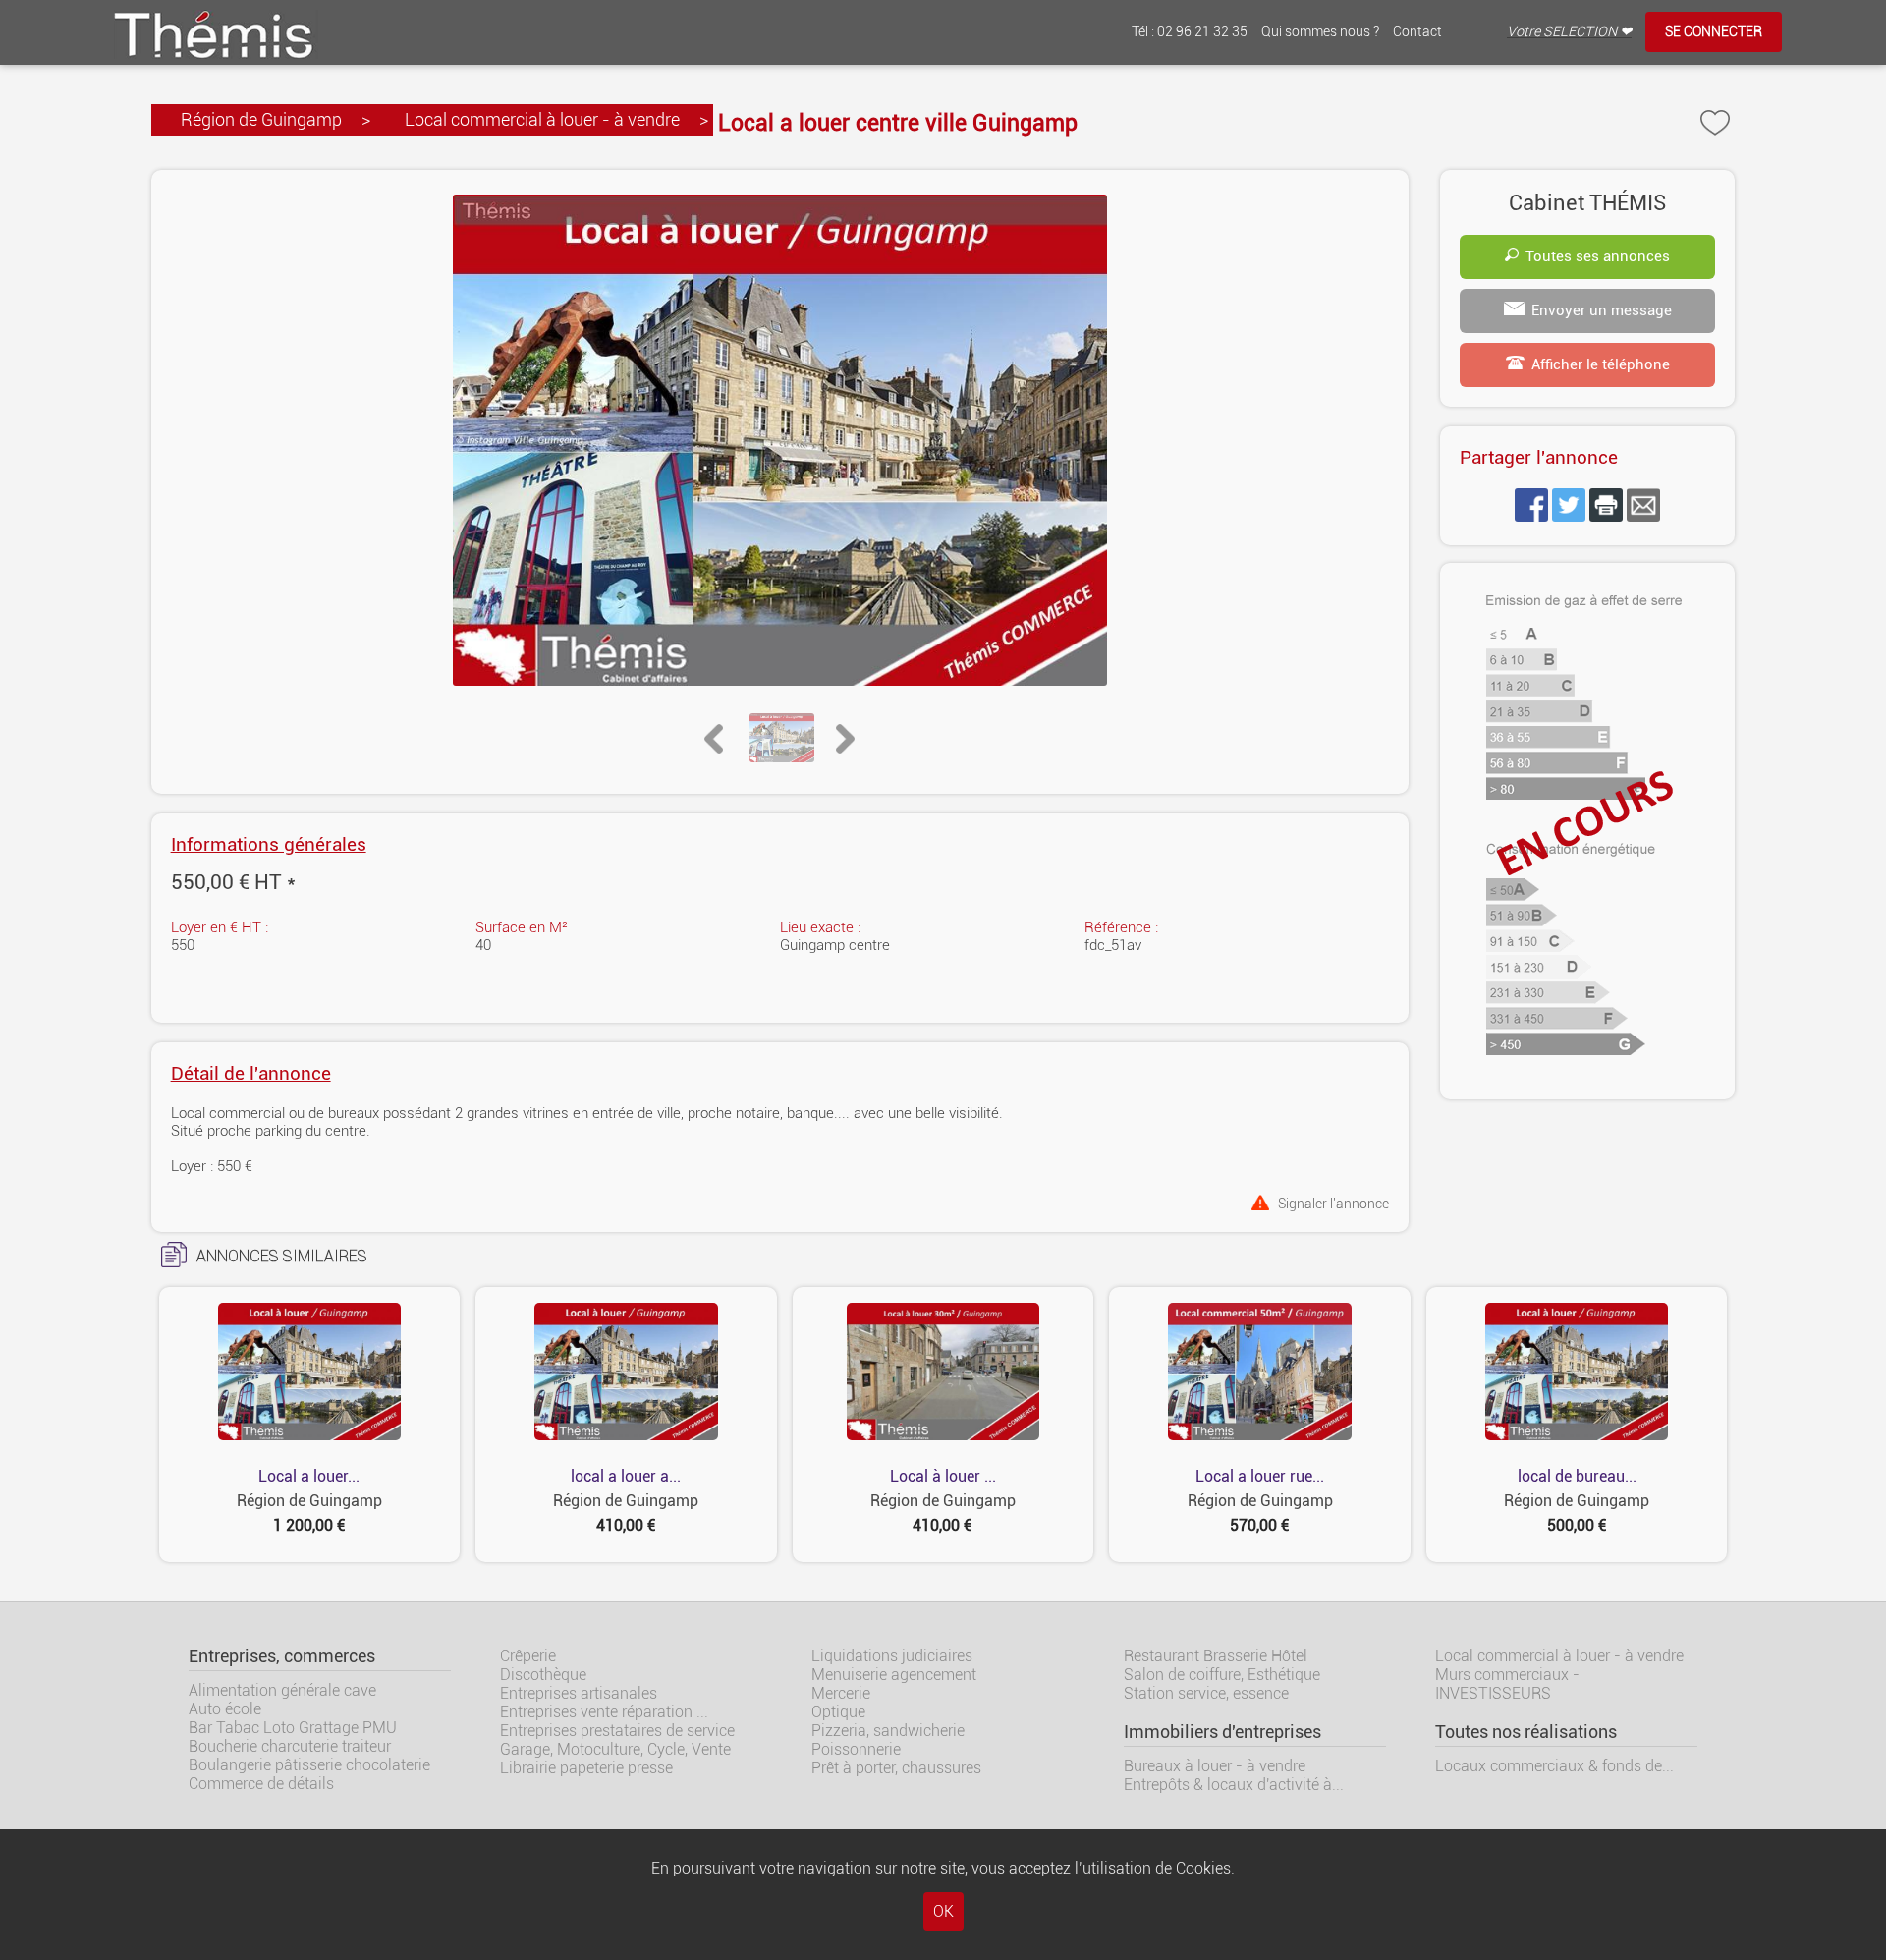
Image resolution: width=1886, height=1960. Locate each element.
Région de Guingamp (261, 119)
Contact (1417, 32)
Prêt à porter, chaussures (896, 1768)
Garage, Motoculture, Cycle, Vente (615, 1749)
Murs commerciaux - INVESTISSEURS (1507, 1684)
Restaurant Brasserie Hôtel (1216, 1656)
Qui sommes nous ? (1320, 32)
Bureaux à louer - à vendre (1215, 1766)
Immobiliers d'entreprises (1222, 1732)
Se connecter (1714, 32)
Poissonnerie (856, 1749)
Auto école (225, 1709)
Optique (838, 1712)
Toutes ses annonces (1598, 256)
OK (943, 1911)
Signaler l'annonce (1333, 1203)
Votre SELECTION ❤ (1569, 32)
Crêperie (528, 1656)
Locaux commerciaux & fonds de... (1554, 1766)
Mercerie (841, 1693)
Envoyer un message (1602, 310)
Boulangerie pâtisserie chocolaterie (309, 1765)
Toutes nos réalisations (1526, 1732)
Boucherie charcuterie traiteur (290, 1746)
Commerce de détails (261, 1784)
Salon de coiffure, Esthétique (1222, 1675)
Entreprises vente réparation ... (604, 1712)
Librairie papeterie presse (586, 1768)
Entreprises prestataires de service (617, 1731)
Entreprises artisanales (579, 1693)
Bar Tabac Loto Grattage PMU (293, 1728)
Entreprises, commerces (282, 1656)
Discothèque (543, 1675)
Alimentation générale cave (282, 1690)
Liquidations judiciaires (892, 1656)
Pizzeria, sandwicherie (888, 1731)
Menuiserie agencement (894, 1675)
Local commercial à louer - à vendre (542, 119)
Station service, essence (1206, 1693)
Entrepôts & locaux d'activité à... (1234, 1785)
